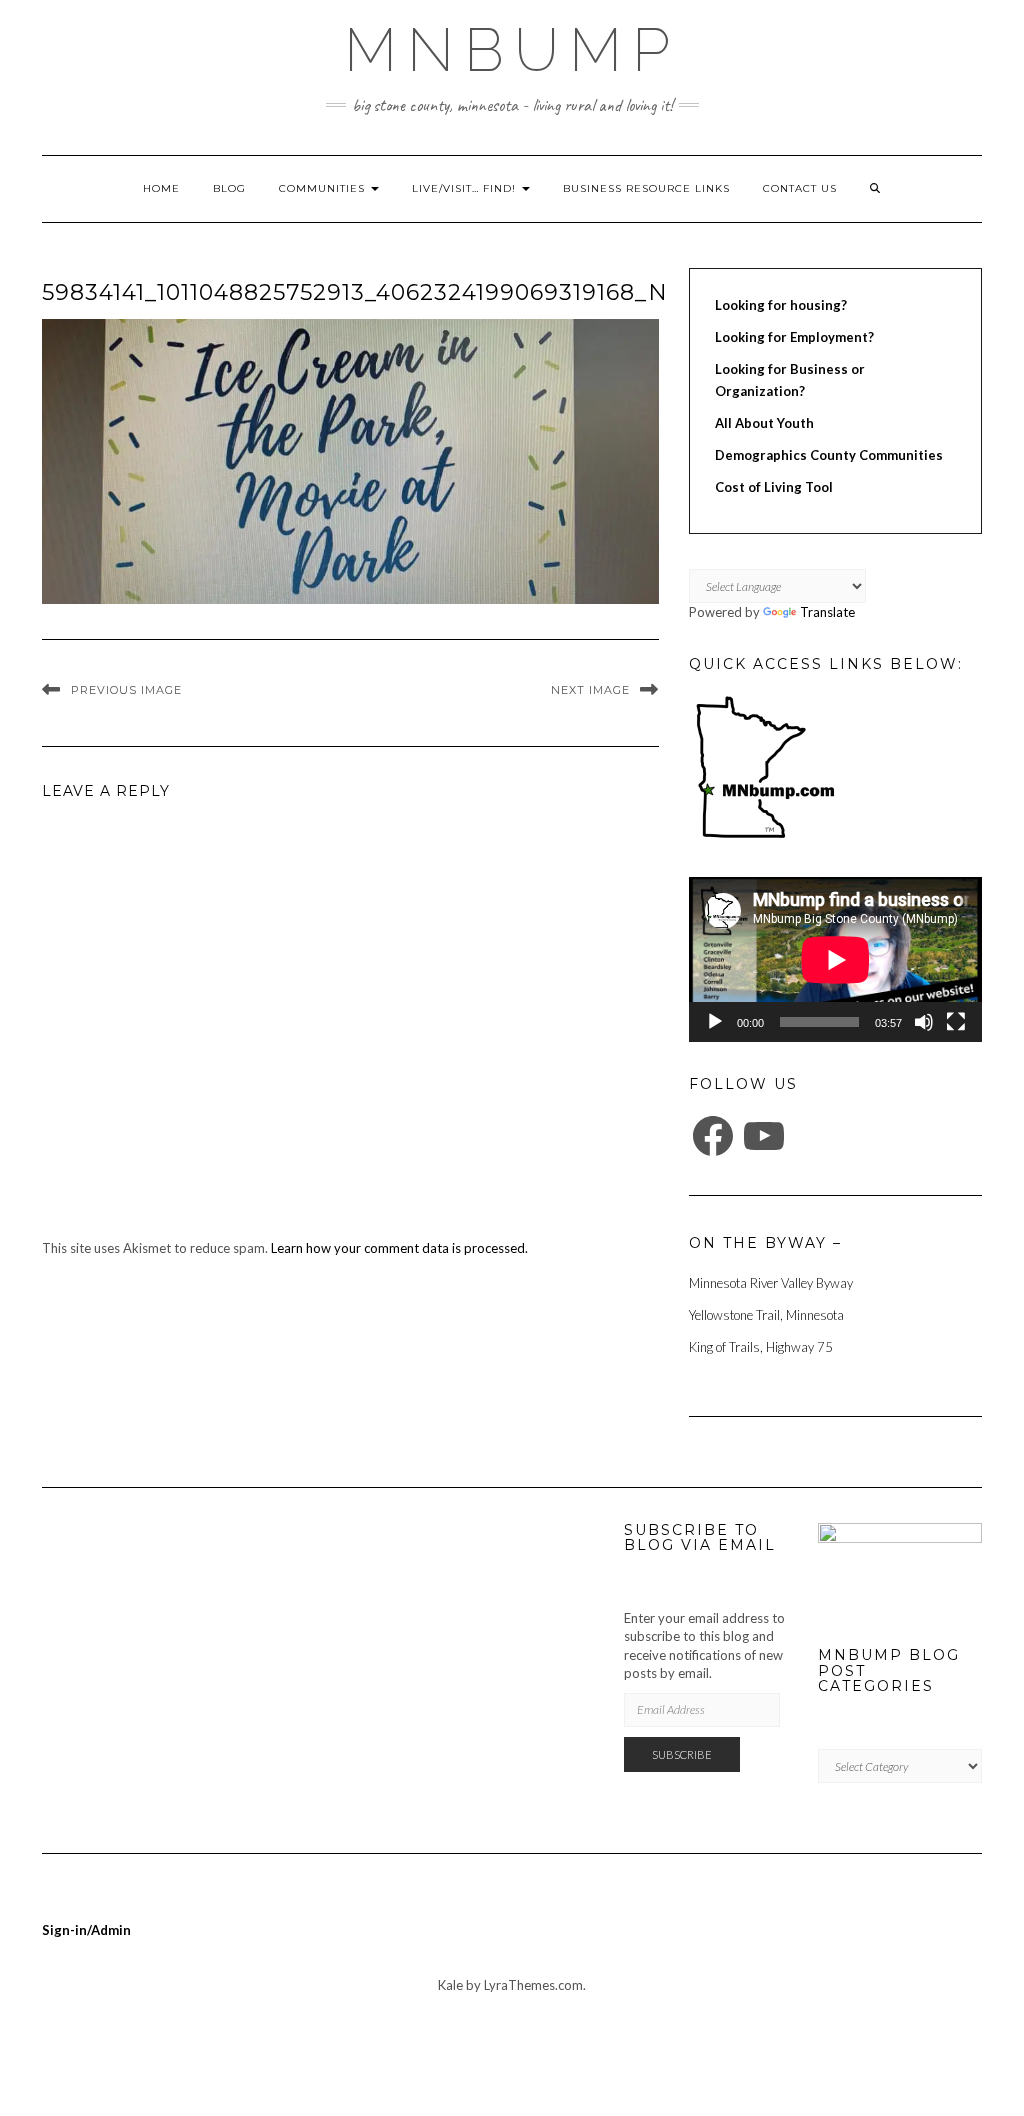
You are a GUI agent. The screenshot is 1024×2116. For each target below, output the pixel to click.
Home (161, 188)
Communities (324, 188)
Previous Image (126, 690)
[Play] (715, 1022)
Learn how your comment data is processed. (399, 1248)
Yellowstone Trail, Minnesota (766, 1315)
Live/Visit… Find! (466, 188)
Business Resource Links (646, 188)
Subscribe (682, 1754)
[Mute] (924, 1022)
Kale (450, 1985)
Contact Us (800, 188)
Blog (229, 188)
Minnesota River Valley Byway (771, 1283)
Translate (827, 612)
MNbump (512, 50)
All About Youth (764, 423)
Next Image (590, 690)
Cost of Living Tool (774, 487)
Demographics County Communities (829, 455)
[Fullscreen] (956, 1022)
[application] (835, 959)
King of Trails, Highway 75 (761, 1347)
